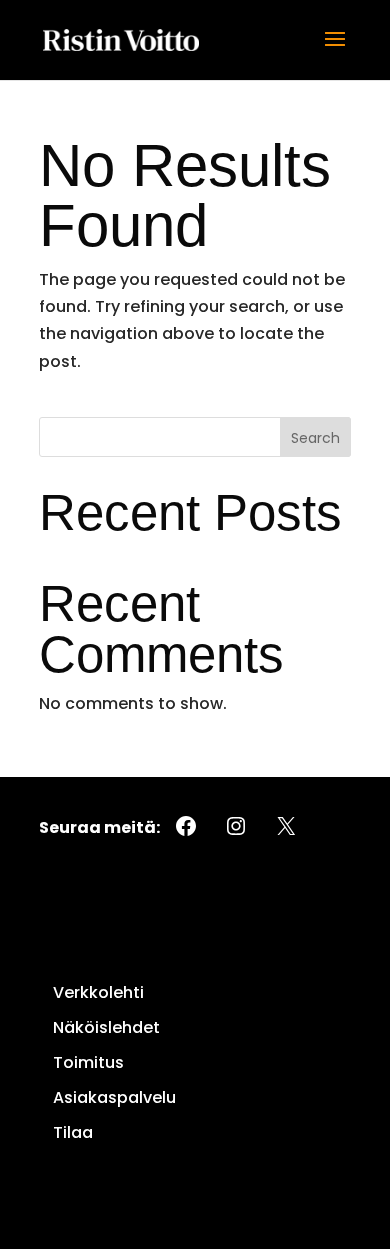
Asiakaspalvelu (114, 1097)
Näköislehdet (106, 1027)
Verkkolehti (98, 992)
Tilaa (73, 1132)
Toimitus (88, 1062)
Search (315, 438)
